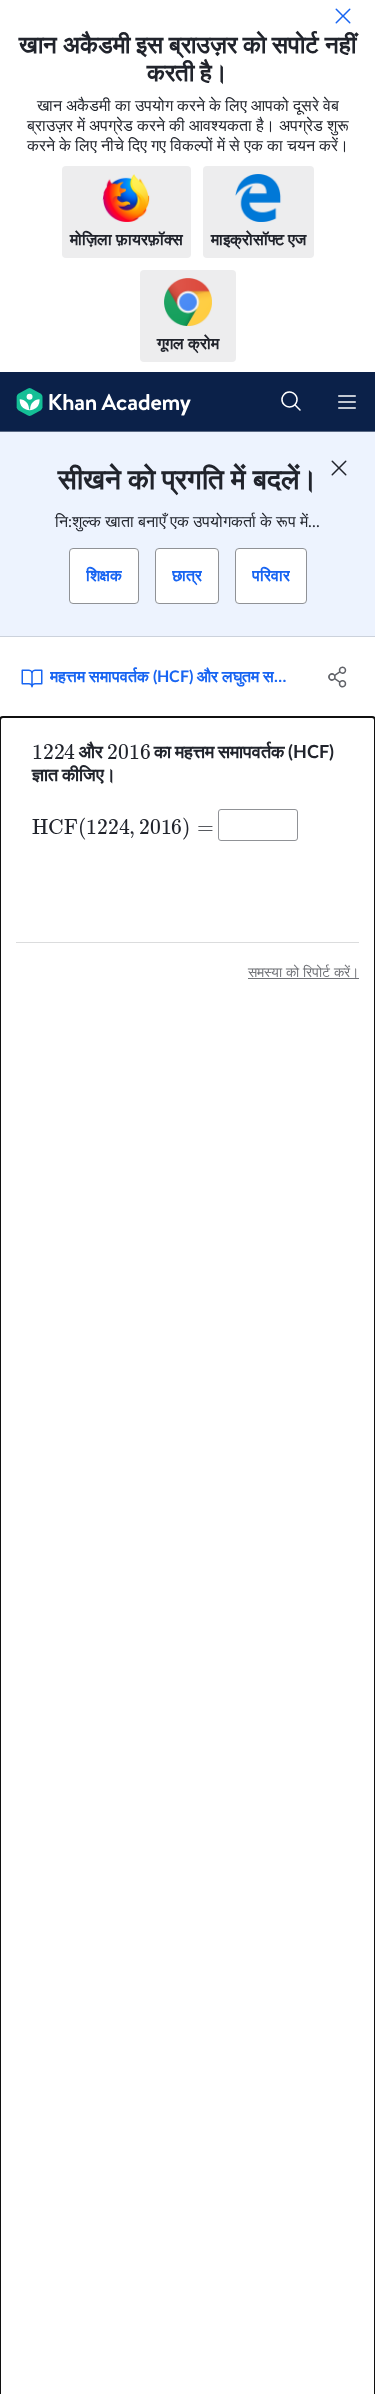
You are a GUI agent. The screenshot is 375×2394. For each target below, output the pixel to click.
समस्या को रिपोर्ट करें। (303, 973)
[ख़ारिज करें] (343, 16)
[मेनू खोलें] (347, 402)
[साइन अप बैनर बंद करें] (339, 468)
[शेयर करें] (338, 677)
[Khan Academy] (95, 402)
